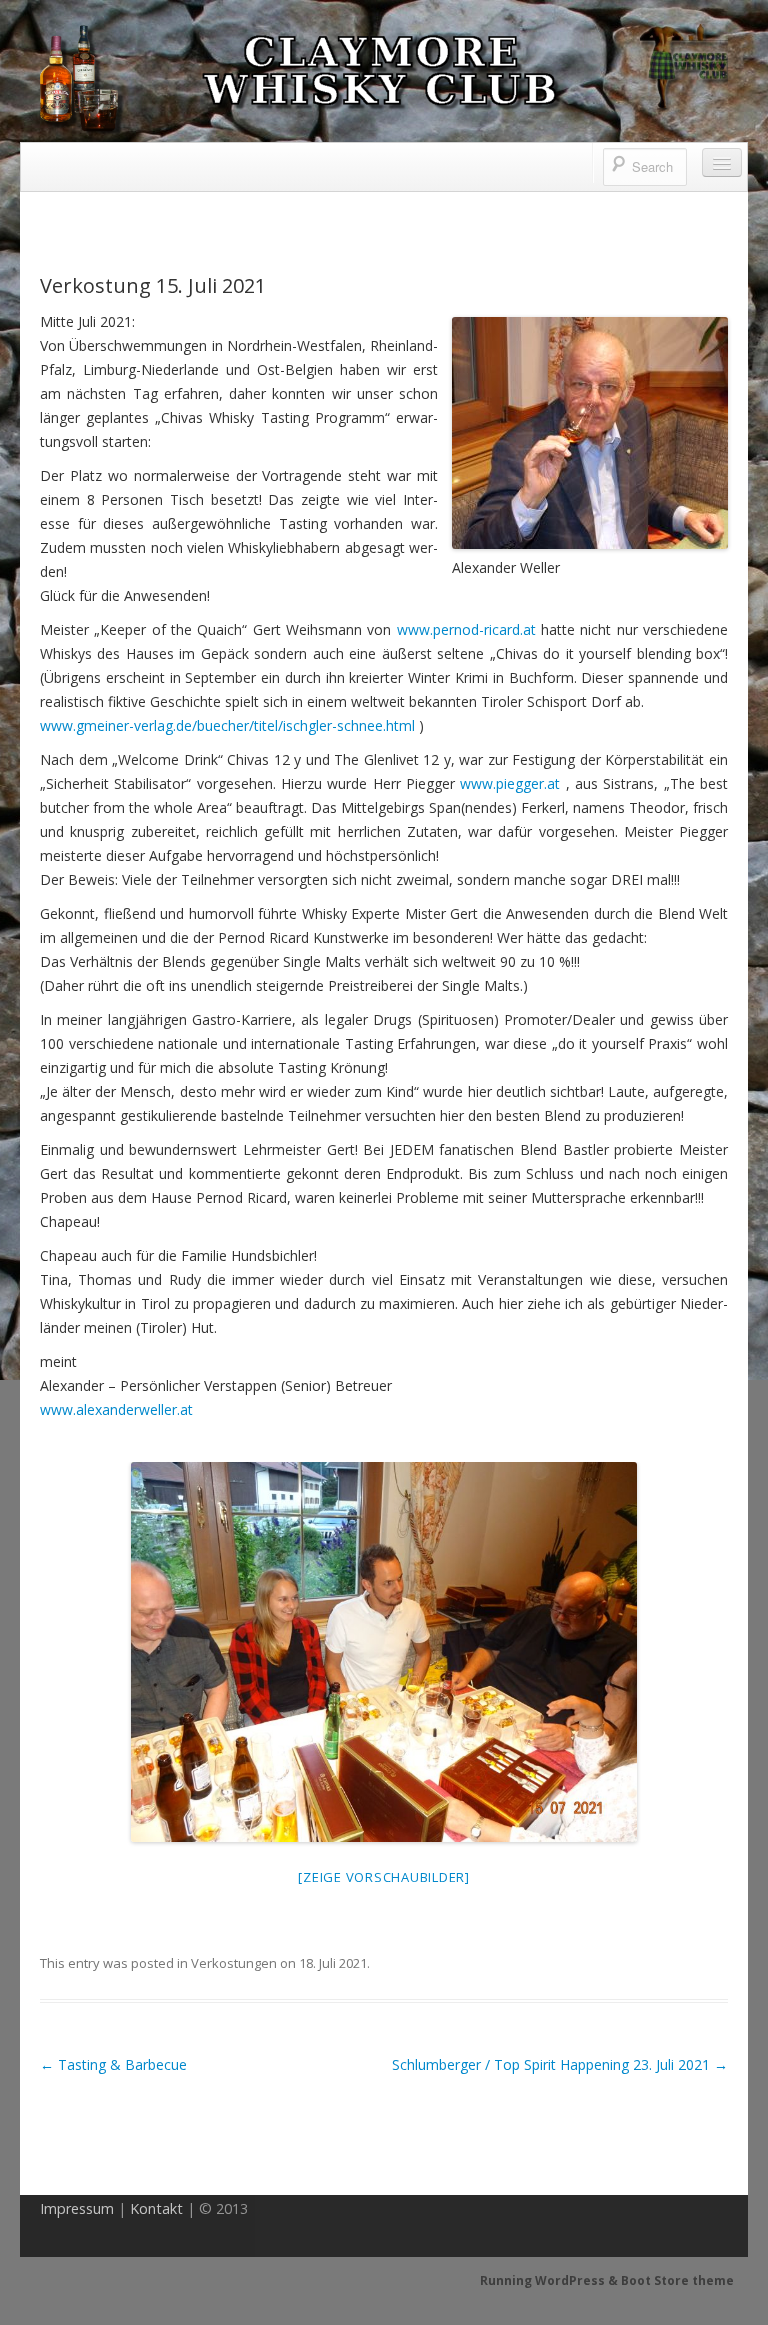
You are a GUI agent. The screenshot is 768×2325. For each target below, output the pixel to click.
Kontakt (156, 2208)
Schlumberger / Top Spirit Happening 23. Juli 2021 (560, 2064)
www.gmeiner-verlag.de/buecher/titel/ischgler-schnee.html (227, 725)
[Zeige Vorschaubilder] (384, 1877)
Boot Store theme (677, 2280)
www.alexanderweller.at (116, 1409)
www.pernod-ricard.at (466, 629)
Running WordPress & (550, 2280)
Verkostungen (234, 1963)
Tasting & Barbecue (113, 2064)
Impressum (77, 2208)
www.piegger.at (510, 783)
